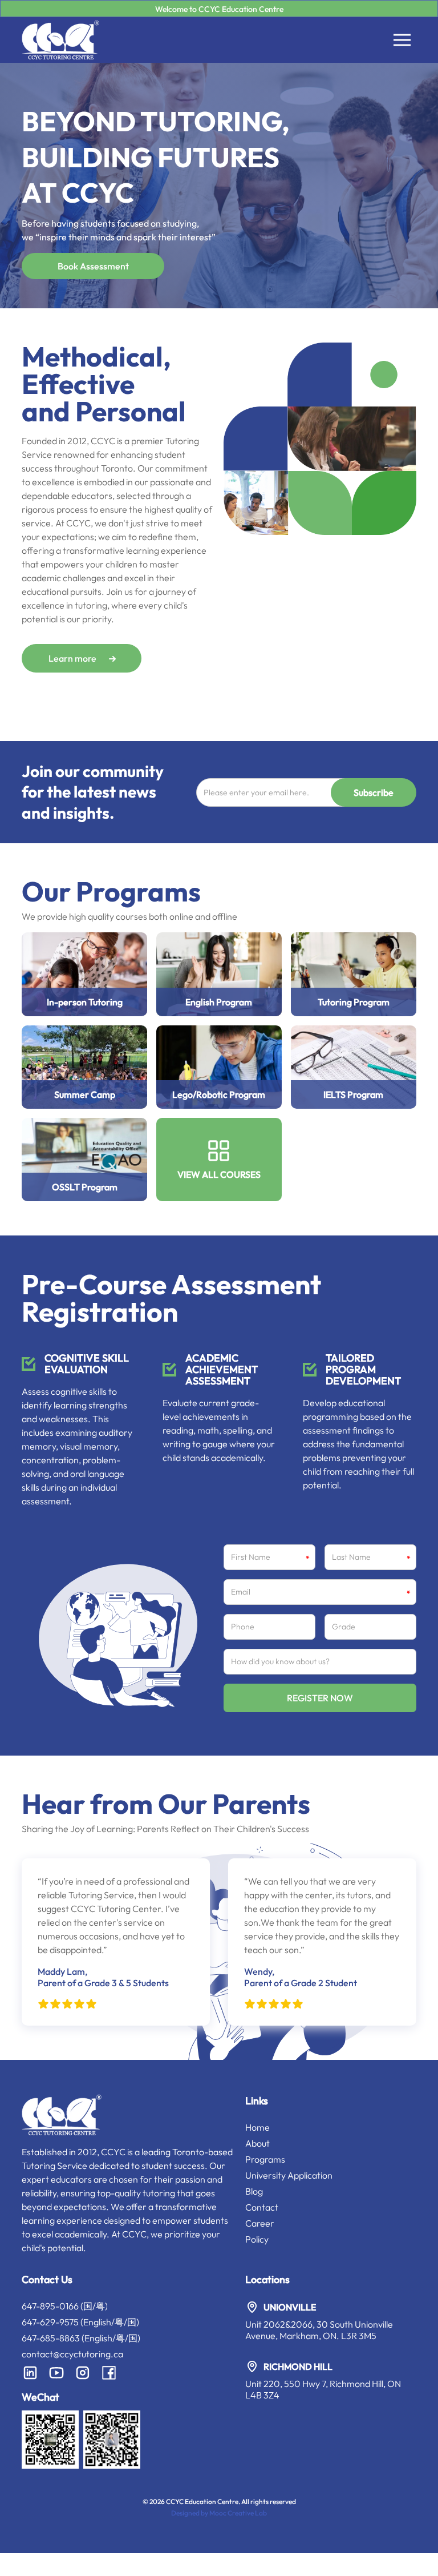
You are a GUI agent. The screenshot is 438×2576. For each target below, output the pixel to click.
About (257, 2143)
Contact (262, 2207)
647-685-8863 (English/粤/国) (81, 2338)
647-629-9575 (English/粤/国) (80, 2322)
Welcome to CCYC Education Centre (219, 9)
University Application (289, 2175)
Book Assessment (93, 266)
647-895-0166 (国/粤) (65, 2306)
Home (257, 2127)
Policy (257, 2239)
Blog (254, 2191)
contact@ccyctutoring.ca (72, 2354)
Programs (265, 2159)
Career (260, 2223)
